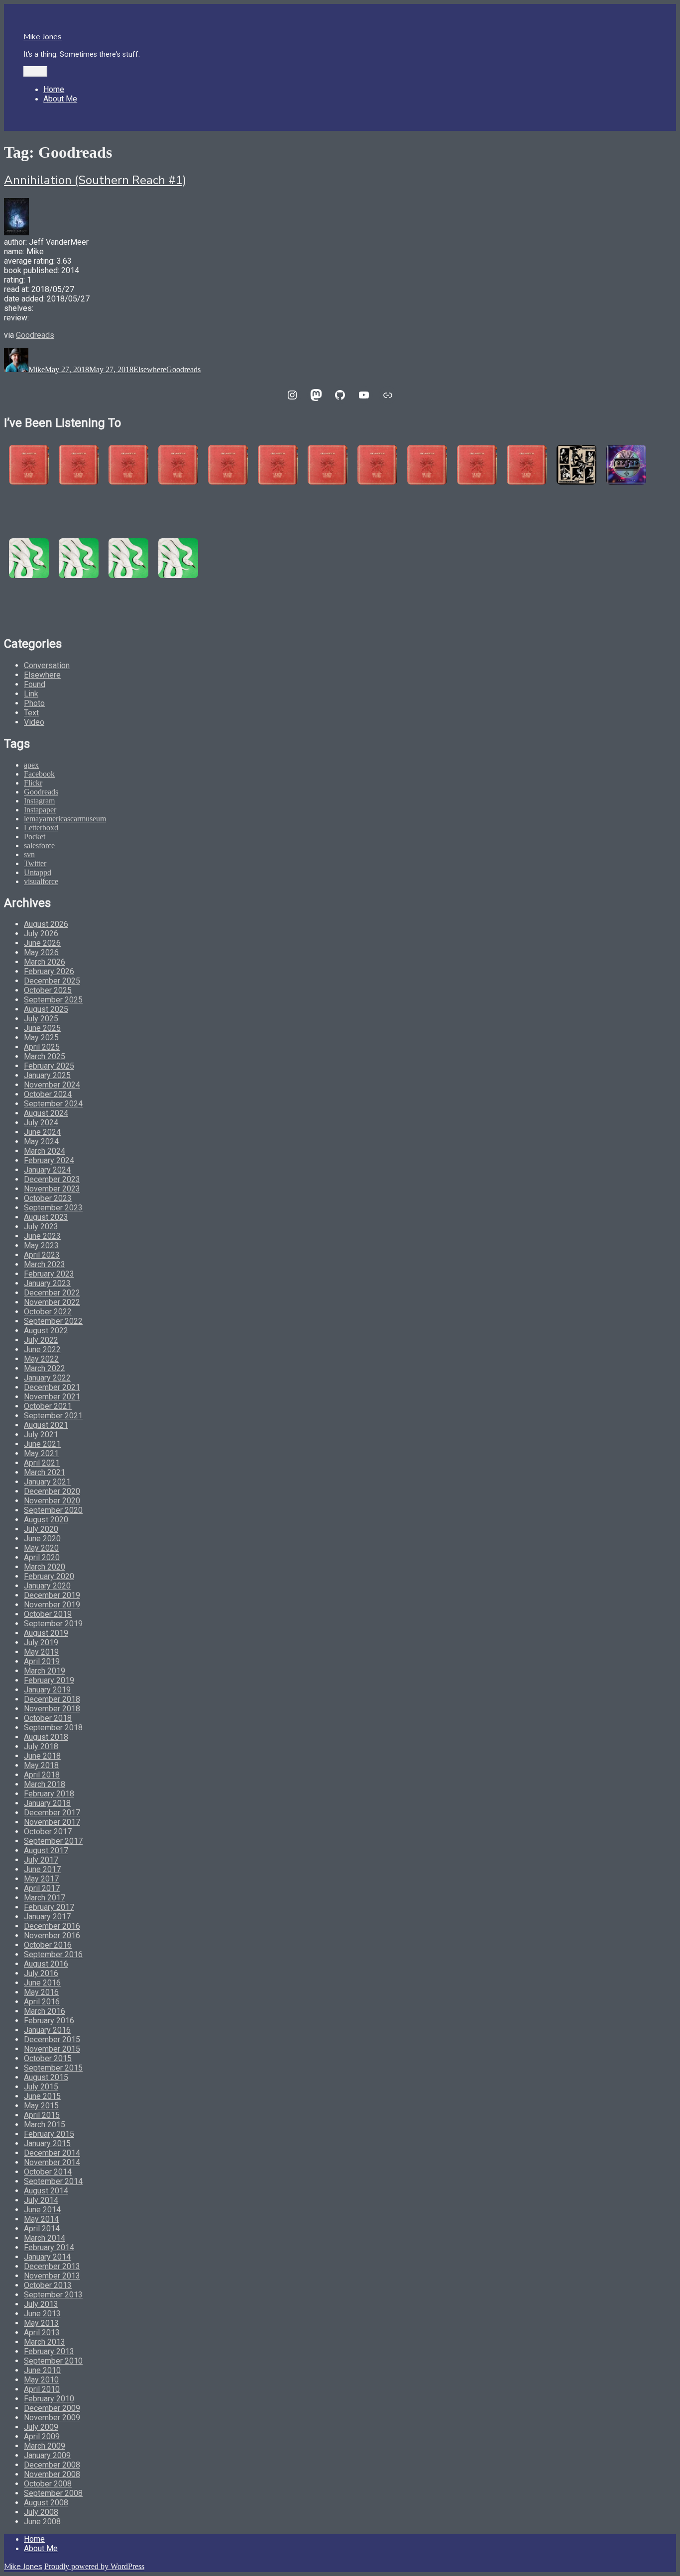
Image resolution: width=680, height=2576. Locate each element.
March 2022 (45, 1368)
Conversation (47, 665)
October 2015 (48, 2058)
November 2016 (52, 1935)
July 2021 (41, 1435)
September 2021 (53, 1416)
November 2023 (52, 1189)
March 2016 (45, 2011)
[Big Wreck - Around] (278, 465)
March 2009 (45, 2446)
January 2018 (47, 1803)
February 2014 (49, 2247)
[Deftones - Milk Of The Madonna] (178, 558)
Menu (35, 71)
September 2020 (53, 1510)
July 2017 (41, 1860)
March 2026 (45, 962)
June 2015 (42, 2096)
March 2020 (45, 1567)
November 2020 (52, 1501)
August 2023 (46, 1217)
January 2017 (47, 1917)
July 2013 (41, 2304)
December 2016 (52, 1926)
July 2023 (41, 1227)
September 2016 (53, 1954)
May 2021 (41, 1453)
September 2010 (53, 2361)
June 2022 (42, 1349)
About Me (60, 99)
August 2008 (46, 2503)
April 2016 (42, 2002)
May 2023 (41, 1245)
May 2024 (41, 1141)
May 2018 (41, 1765)
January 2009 (47, 2455)
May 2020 (41, 1548)
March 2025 (45, 1056)
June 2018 (42, 1756)
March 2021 (45, 1472)
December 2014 (52, 2153)
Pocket (35, 837)
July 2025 (41, 1019)
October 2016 (48, 1945)
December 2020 (52, 1491)
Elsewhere (150, 369)
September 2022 (53, 1321)
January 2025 (47, 1075)
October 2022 (48, 1312)
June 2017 (42, 1869)
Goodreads (35, 335)
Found (35, 684)
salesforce (39, 845)
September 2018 (53, 1728)
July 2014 (41, 2200)
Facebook (39, 774)
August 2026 (46, 924)
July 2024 (41, 1123)
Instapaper (40, 810)
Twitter (35, 863)
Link (31, 694)
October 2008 (48, 2484)
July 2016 (41, 1973)
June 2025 (42, 1028)
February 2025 (49, 1066)
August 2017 (46, 1850)
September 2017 (53, 1841)
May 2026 (41, 952)
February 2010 (49, 2399)
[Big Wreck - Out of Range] (328, 465)
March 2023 (45, 1264)
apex (31, 765)
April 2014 (42, 2229)
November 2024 (52, 1085)
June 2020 (42, 1538)
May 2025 (41, 1038)
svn (29, 854)
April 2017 (42, 1888)
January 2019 (47, 1690)
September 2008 (53, 2493)
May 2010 (41, 2380)
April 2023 (42, 1255)
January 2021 (47, 1482)
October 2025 (48, 990)
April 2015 (42, 2115)
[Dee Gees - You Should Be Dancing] (626, 465)
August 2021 (46, 1425)
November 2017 (52, 1822)
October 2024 (48, 1094)
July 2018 (41, 1746)
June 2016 (42, 1983)
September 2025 (53, 1000)
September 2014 (53, 2181)
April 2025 (42, 1047)
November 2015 (52, 2049)
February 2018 (49, 1794)
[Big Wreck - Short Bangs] (377, 465)
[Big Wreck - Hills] (29, 465)
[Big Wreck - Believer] (427, 465)
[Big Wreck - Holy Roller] (477, 465)
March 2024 (45, 1151)
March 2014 (45, 2238)
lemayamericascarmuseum (65, 819)
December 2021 (52, 1387)
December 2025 (52, 981)
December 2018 (52, 1699)
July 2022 (41, 1340)
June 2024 (42, 1132)
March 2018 (45, 1784)
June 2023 (42, 1236)
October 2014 (48, 2172)
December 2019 (52, 1595)
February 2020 (49, 1576)
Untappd (38, 872)
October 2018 (48, 1718)
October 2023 (48, 1198)
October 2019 (48, 1614)
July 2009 (41, 2427)
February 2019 (49, 1680)
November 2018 (52, 1709)
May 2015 (41, 2106)
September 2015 (53, 2068)
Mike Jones (43, 37)
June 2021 (42, 1444)
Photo (34, 703)
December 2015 (52, 2039)
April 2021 (42, 1463)
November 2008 (52, 2474)
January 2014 (47, 2257)
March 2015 (45, 2125)
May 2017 (41, 1879)
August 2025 (46, 1009)
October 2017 (48, 1832)
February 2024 (49, 1160)
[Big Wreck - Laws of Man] (228, 465)
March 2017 (45, 1898)
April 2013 (42, 2332)
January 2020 (47, 1586)
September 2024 (53, 1104)
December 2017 (52, 1813)
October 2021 (48, 1406)
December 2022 (52, 1293)
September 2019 (53, 1624)
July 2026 (41, 934)
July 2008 (41, 2512)
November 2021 (52, 1397)
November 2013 (52, 2276)
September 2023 (53, 1208)
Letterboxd (41, 828)
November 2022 (52, 1302)
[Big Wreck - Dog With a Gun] (178, 465)
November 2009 (52, 2418)
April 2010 (42, 2389)
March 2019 (45, 1671)
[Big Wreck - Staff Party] (527, 465)
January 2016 (47, 2030)
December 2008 (52, 2465)
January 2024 (47, 1170)
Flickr (33, 783)
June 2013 (42, 2314)
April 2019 (42, 1661)
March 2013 (45, 2342)
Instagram (39, 801)
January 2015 (47, 2143)
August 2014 (46, 2191)
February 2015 (49, 2134)
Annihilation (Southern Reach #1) (95, 180)
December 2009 (52, 2408)
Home (54, 89)
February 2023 (49, 1274)
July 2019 (41, 1642)
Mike (37, 369)
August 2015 (46, 2077)
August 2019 (46, 1633)
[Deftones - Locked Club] (29, 558)
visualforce (41, 881)
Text (31, 713)
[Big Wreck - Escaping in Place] (128, 465)
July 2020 (41, 1529)
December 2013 (52, 2266)
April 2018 (42, 1775)
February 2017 (49, 1907)
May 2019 (41, 1652)
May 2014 (41, 2219)
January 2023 (47, 1283)
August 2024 (46, 1113)
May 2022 (41, 1359)
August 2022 (46, 1331)
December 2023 (52, 1179)
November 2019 (52, 1605)
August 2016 (46, 1964)
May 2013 (41, 2323)
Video (34, 722)
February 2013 (49, 2351)
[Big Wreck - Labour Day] (79, 465)
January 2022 (47, 1378)
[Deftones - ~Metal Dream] (79, 558)
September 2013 (53, 2295)
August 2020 (46, 1520)
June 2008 (42, 2522)
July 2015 (41, 2087)
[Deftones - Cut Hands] (128, 558)
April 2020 (42, 1557)
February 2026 (49, 971)
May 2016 (41, 1992)
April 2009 (42, 2436)
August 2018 (46, 1737)
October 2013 (48, 2285)
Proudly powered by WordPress (94, 2566)
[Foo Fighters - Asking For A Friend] (576, 465)
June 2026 (42, 943)
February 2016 (49, 2021)
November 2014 (52, 2162)
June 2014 (42, 2210)
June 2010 (42, 2370)
